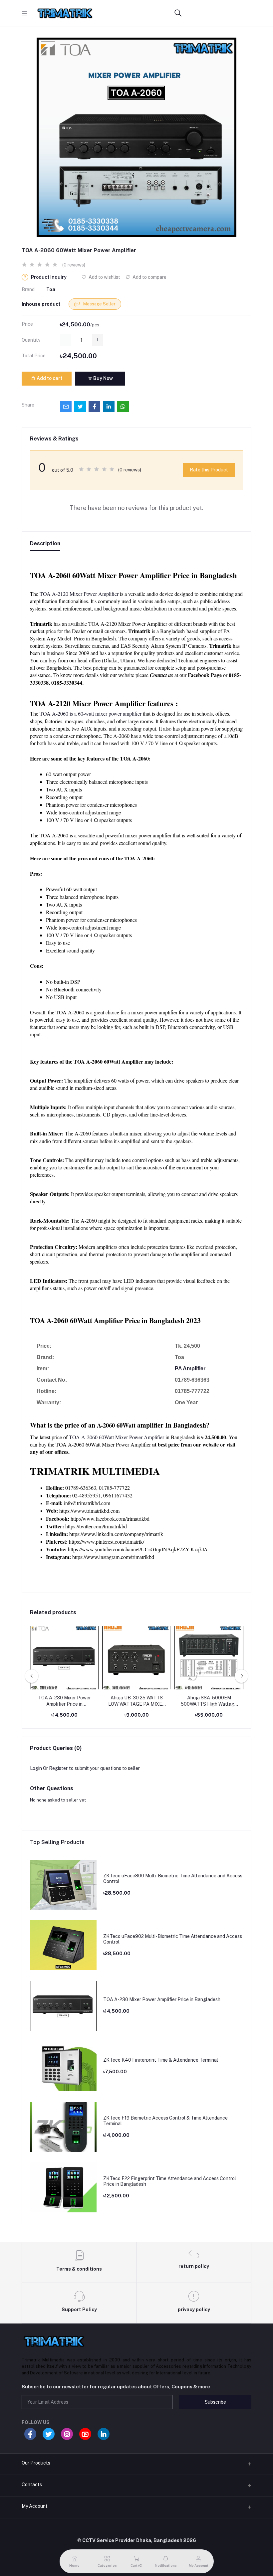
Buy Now (103, 378)
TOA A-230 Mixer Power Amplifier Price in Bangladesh (64, 1701)
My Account (35, 2506)
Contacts (32, 2485)
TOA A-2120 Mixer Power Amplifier (79, 594)
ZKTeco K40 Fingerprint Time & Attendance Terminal (161, 2060)
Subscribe (215, 2402)
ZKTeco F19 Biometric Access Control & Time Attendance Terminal (165, 2121)
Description (45, 543)
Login (36, 1768)
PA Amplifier (190, 1369)
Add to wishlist (104, 277)
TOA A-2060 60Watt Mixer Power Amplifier (117, 1437)
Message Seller (99, 304)
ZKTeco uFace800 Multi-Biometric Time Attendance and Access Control (173, 1879)
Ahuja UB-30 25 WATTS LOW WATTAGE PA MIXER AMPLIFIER (137, 1701)
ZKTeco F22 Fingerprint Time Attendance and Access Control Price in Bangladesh (170, 2181)
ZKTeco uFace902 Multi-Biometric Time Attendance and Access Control (173, 1939)
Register (58, 1768)
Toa (51, 289)
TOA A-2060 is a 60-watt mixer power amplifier (91, 713)
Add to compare (149, 277)
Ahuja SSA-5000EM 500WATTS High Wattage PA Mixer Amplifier (209, 1701)
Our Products (36, 2463)
